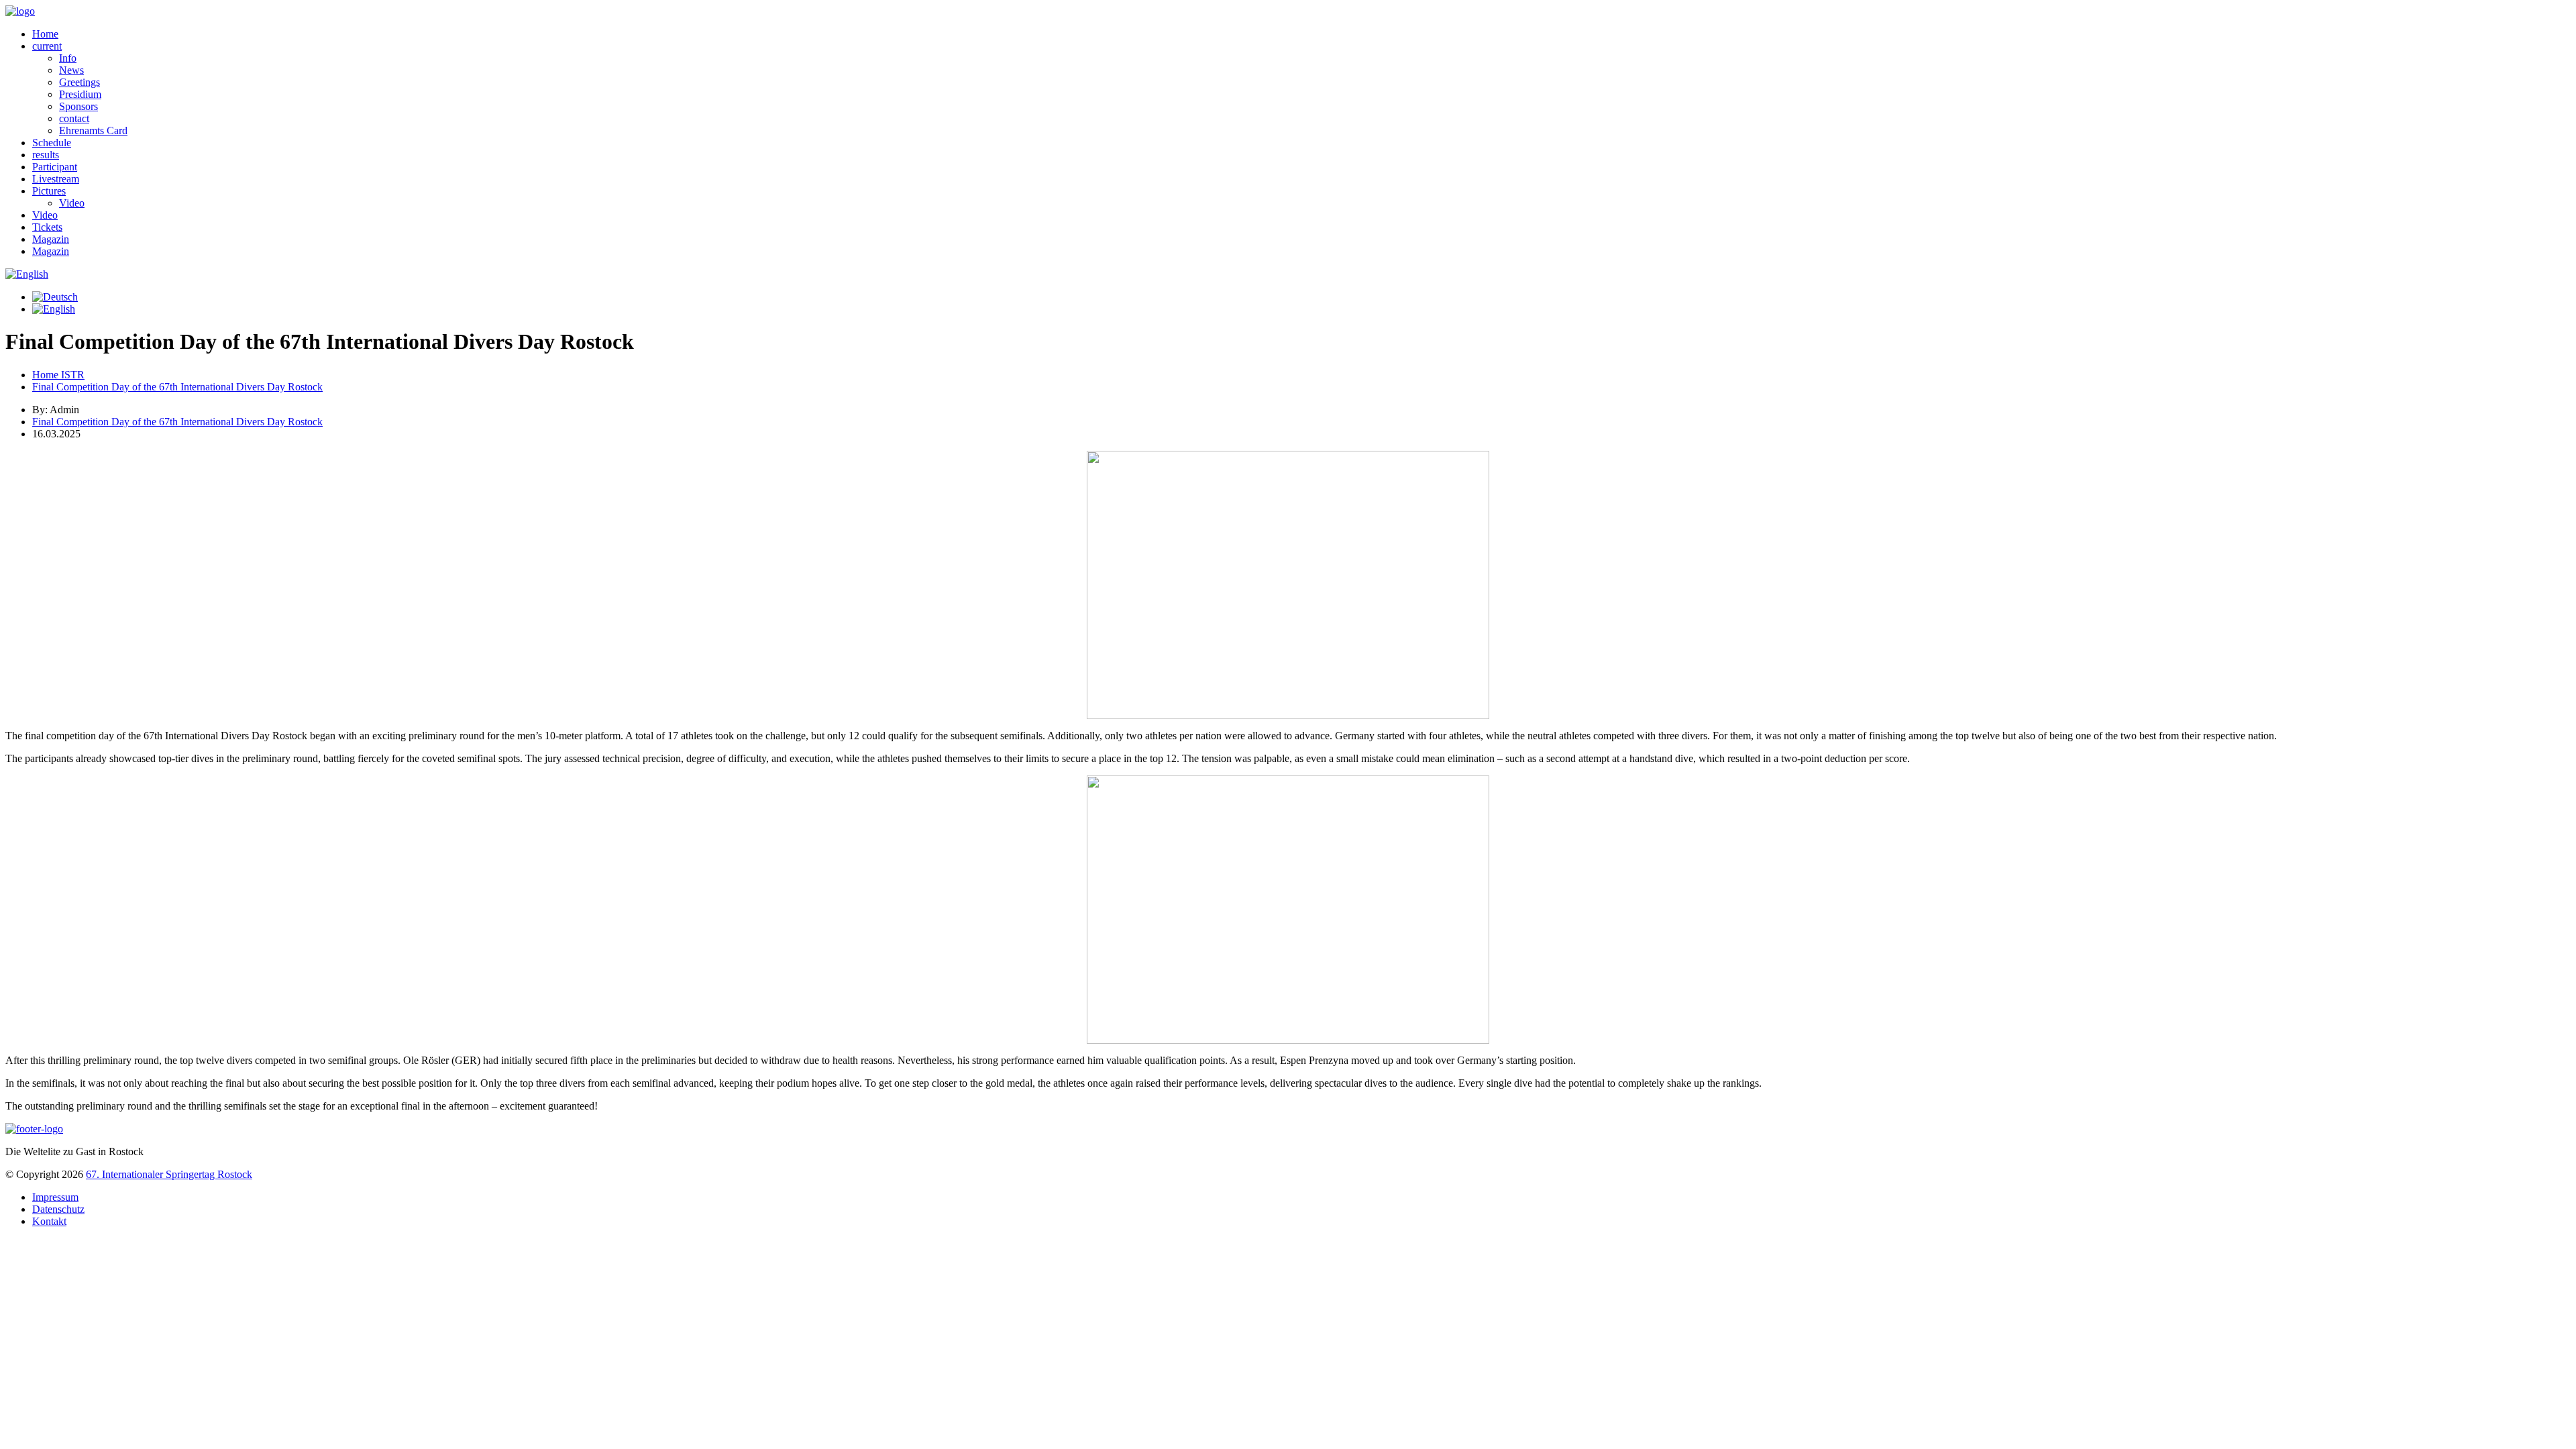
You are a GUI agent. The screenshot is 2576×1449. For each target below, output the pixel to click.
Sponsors (78, 106)
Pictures (49, 191)
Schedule (52, 143)
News (71, 70)
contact (74, 118)
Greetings (79, 82)
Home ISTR (58, 375)
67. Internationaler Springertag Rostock (169, 1174)
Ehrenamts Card (93, 130)
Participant (55, 167)
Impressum (55, 1197)
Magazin (51, 239)
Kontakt (49, 1221)
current (47, 46)
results (46, 155)
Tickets (47, 227)
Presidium (80, 94)
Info (68, 58)
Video (72, 203)
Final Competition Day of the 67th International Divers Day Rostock (177, 387)
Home (45, 34)
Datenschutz (58, 1209)
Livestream (56, 179)
